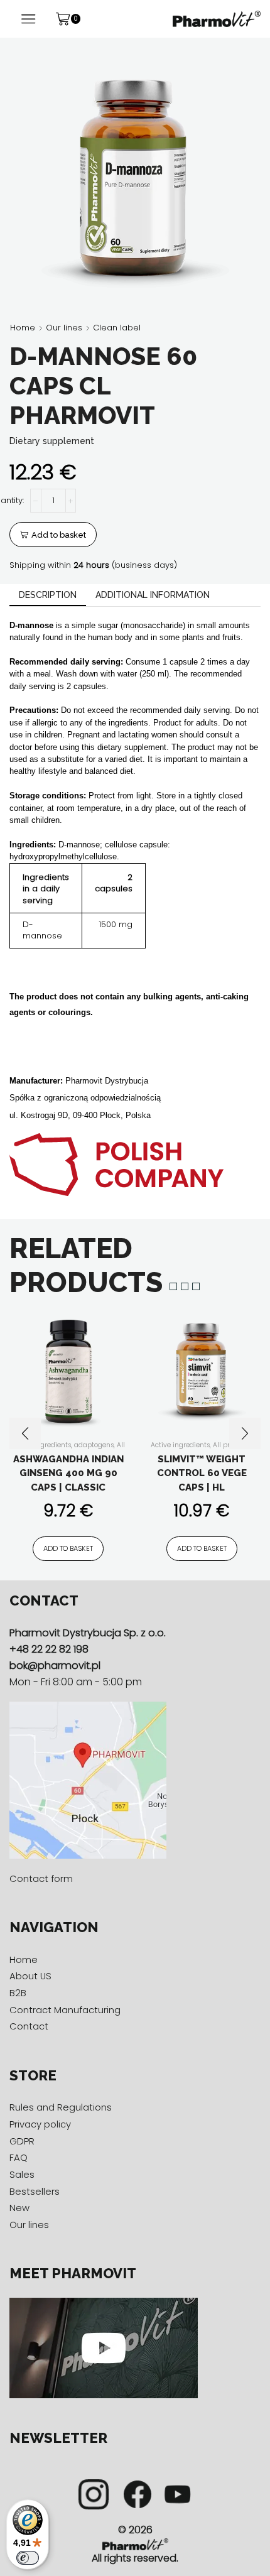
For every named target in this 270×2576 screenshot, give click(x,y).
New (19, 2208)
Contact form (41, 1878)
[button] (25, 1433)
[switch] (28, 2558)
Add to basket (59, 535)
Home (23, 328)
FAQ (19, 2157)
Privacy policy (40, 2124)
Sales (22, 2174)
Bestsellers (35, 2191)
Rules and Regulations (61, 2107)
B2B (18, 1993)
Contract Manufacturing (65, 2010)
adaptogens (94, 1445)
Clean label (117, 328)
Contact (29, 2026)
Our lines (64, 328)
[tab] (48, 595)
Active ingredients (180, 1445)
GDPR (22, 2141)
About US (30, 1976)
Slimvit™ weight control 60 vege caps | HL (202, 1473)
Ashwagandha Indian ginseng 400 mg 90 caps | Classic (68, 1473)
